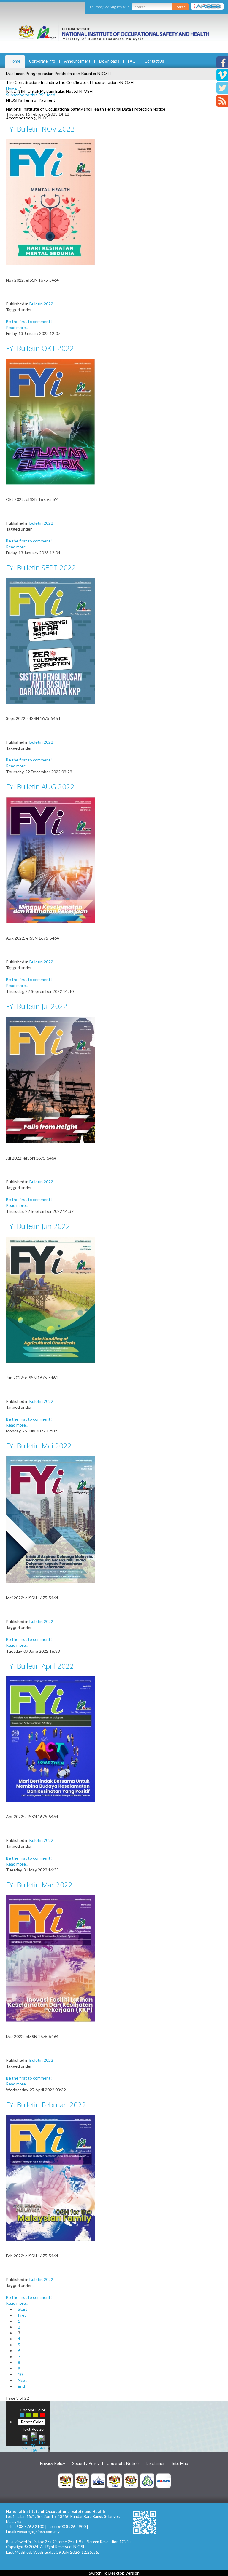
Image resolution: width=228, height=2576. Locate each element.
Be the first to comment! (29, 321)
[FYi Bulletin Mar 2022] (50, 1958)
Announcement (77, 61)
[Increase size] (25, 2442)
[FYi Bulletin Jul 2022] (50, 1079)
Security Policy (86, 2463)
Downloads (109, 61)
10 (20, 2374)
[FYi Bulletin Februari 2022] (50, 2177)
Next (22, 2380)
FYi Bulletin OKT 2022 (40, 348)
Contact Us (154, 61)
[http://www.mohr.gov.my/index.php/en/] (115, 2480)
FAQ (132, 61)
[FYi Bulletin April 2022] (50, 1739)
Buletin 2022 (41, 304)
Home (15, 61)
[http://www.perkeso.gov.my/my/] (147, 2480)
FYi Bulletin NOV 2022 (40, 129)
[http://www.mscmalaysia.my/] (98, 2480)
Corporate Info (42, 61)
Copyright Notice (123, 2463)
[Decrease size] (42, 2442)
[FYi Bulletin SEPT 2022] (50, 640)
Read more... (17, 327)
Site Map (180, 2463)
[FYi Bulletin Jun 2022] (50, 1299)
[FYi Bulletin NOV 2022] (50, 202)
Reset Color (32, 2422)
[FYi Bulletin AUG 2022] (50, 860)
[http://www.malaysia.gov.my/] (66, 2480)
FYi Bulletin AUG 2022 (40, 786)
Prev (22, 2315)
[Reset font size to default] (34, 2442)
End (21, 2386)
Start (23, 2309)
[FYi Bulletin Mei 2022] (50, 1519)
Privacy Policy (52, 2463)
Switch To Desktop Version (114, 2573)
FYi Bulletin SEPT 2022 (41, 567)
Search (180, 7)
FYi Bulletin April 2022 (40, 1666)
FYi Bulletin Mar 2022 (39, 1885)
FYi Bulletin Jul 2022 (37, 1006)
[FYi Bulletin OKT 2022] (50, 421)
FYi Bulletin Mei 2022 (39, 1446)
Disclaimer (155, 2463)
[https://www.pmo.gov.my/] (82, 2480)
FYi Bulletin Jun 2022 (38, 1226)
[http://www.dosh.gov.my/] (131, 2480)
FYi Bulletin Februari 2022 (46, 2105)
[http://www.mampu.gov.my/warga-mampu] (164, 2480)
